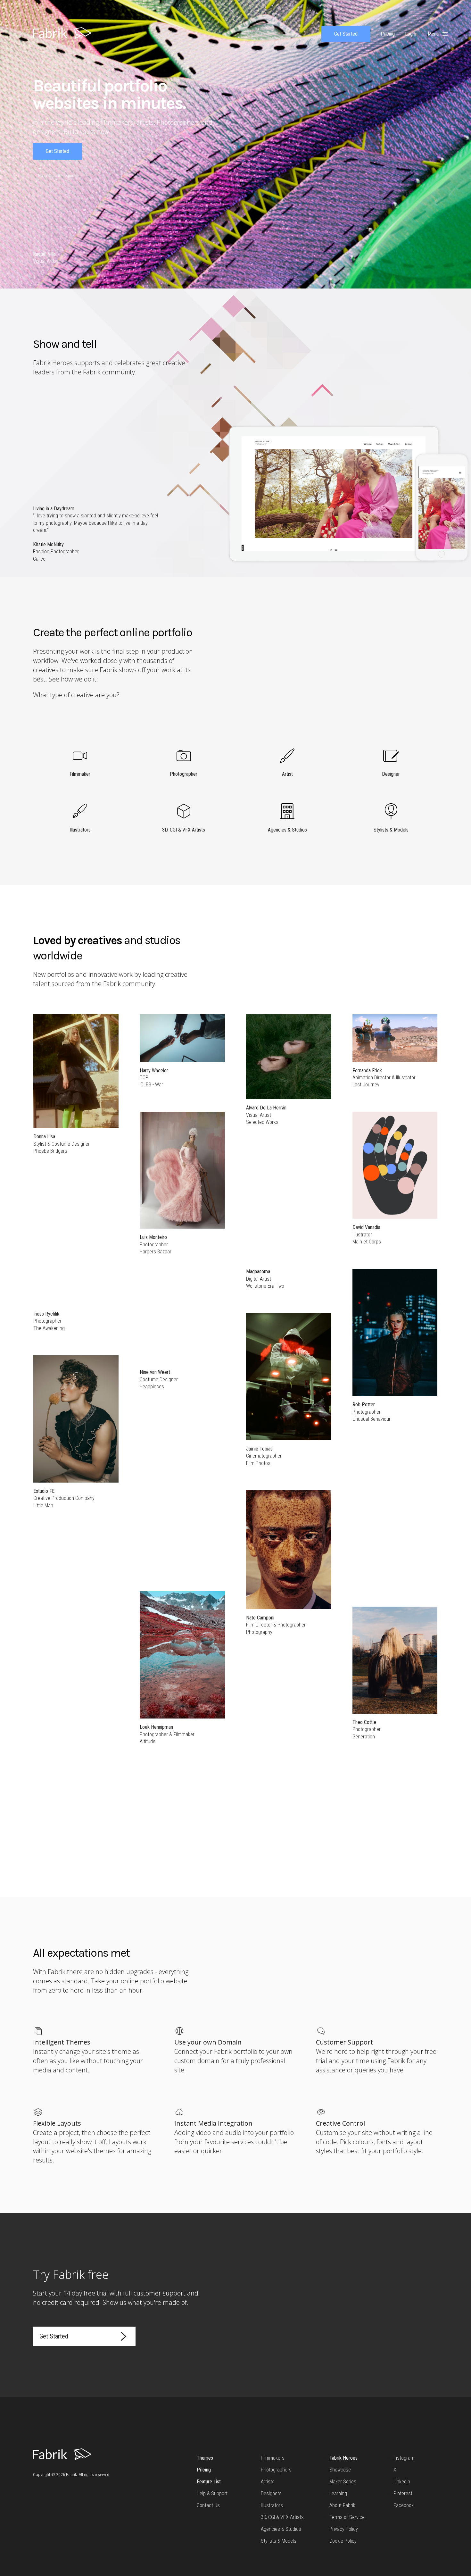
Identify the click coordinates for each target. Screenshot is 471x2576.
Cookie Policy (343, 2541)
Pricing (204, 2470)
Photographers (276, 2470)
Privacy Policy (344, 2529)
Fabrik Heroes (343, 2458)
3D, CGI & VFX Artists (282, 2517)
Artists (268, 2482)
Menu (434, 34)
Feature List (209, 2482)
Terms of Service (347, 2517)
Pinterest (403, 2493)
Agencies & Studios (281, 2529)
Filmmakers (273, 2458)
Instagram (404, 2458)
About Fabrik (342, 2505)
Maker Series (343, 2482)
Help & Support (212, 2493)
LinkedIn (402, 2482)
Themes (205, 2458)
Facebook (404, 2505)
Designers (271, 2493)
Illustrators (272, 2505)
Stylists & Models (279, 2541)
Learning (338, 2493)
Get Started (346, 34)
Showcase (340, 2470)
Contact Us (208, 2505)
